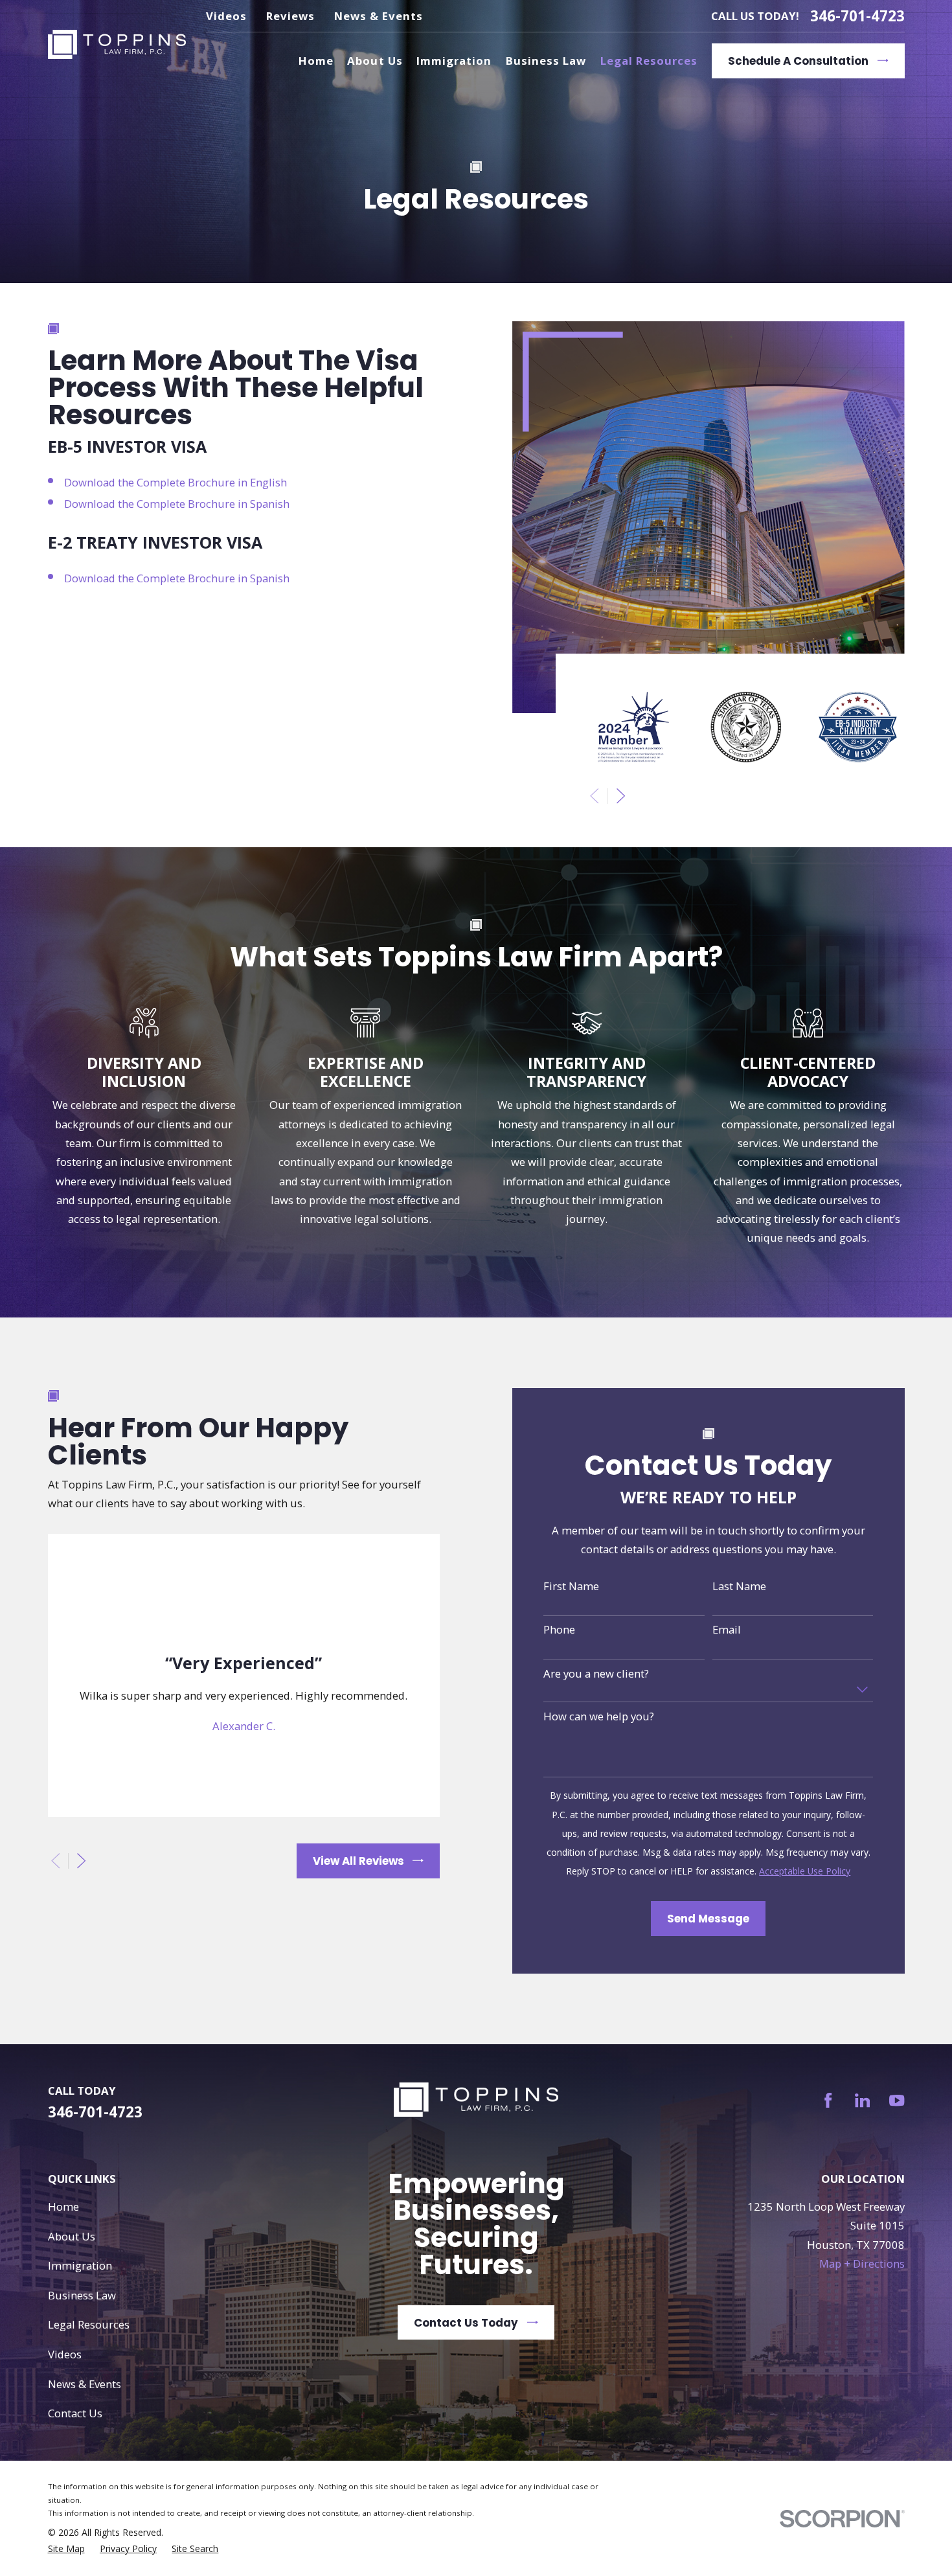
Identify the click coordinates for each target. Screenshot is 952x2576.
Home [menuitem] (316, 61)
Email (727, 1630)
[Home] (117, 45)
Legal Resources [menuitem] (649, 61)
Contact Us (75, 2413)
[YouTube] (897, 2100)
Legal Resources (89, 2324)
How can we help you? (599, 1716)
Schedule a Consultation (798, 61)
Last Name (739, 1586)
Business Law (82, 2295)
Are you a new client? (596, 1674)
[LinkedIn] (862, 2100)
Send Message (708, 1919)
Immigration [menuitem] (454, 61)
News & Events (379, 16)
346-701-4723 (857, 16)
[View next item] (621, 796)
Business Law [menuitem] (546, 61)
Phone (559, 1630)
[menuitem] (66, 2549)
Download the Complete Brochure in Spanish (177, 504)
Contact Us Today (466, 2323)
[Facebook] (828, 2100)
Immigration (80, 2265)
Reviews (290, 16)
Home (63, 2206)
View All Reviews (358, 1861)
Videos (226, 16)
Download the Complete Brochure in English (176, 482)
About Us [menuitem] (375, 61)
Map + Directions (862, 2263)
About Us (72, 2236)
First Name (571, 1586)
